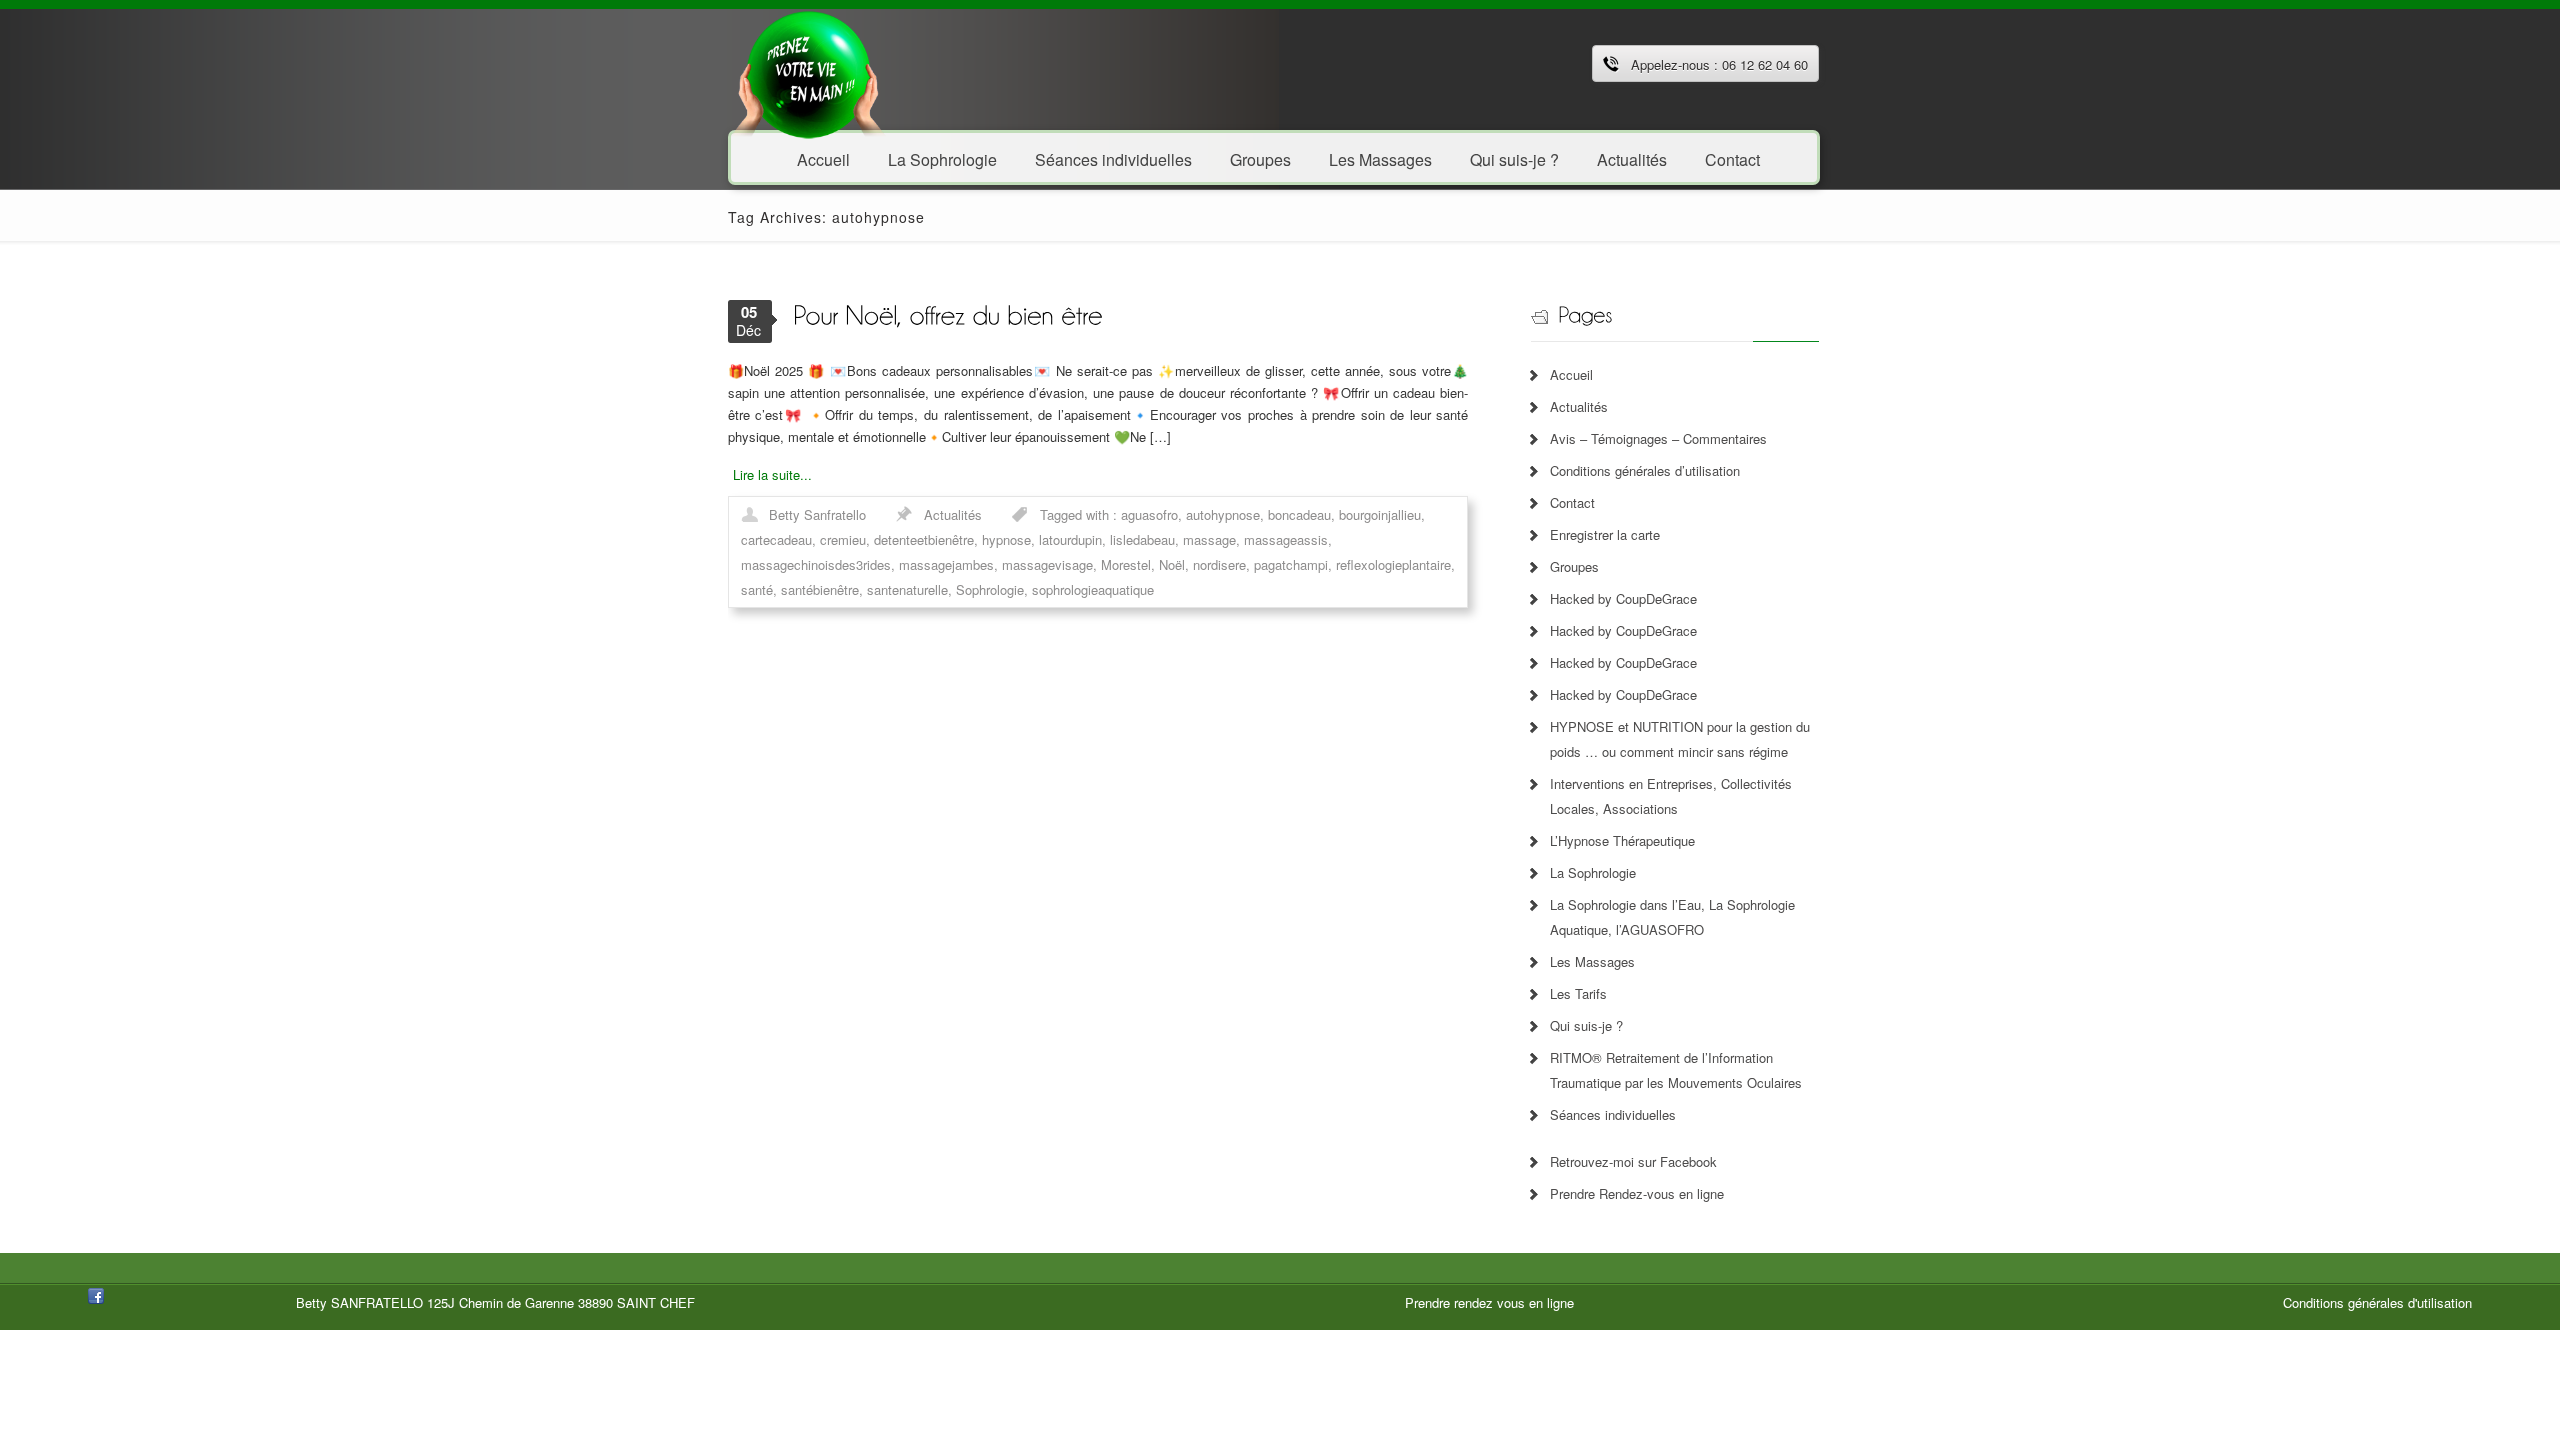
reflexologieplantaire (1393, 564)
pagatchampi (1291, 564)
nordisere (1219, 564)
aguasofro (1149, 514)
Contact (1732, 158)
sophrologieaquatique (1093, 589)
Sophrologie (990, 589)
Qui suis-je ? (1514, 158)
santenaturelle (907, 589)
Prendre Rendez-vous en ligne (1637, 1193)
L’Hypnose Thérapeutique (1622, 840)
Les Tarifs (1578, 993)
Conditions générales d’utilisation (1645, 470)
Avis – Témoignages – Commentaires (1658, 438)
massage (1209, 539)
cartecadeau (776, 539)
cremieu (843, 539)
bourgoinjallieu (1380, 514)
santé (757, 589)
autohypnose (1223, 514)
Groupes (1260, 158)
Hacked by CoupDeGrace (1623, 598)
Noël (1172, 564)
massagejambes (946, 564)
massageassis (1286, 539)
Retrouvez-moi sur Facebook (1633, 1161)
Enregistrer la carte (1605, 534)
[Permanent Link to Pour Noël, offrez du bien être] (947, 313)
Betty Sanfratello (817, 514)
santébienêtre (820, 589)
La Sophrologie (942, 158)
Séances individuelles (1113, 158)
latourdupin (1070, 539)
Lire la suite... (772, 474)
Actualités (1632, 158)
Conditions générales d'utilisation (2377, 1302)
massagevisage (1047, 564)
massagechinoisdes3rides (816, 564)
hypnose (1006, 539)
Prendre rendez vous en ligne (1489, 1302)
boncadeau (1299, 514)
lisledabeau (1142, 539)
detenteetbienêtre (924, 539)
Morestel (1126, 564)
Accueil (823, 158)
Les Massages (1380, 158)
